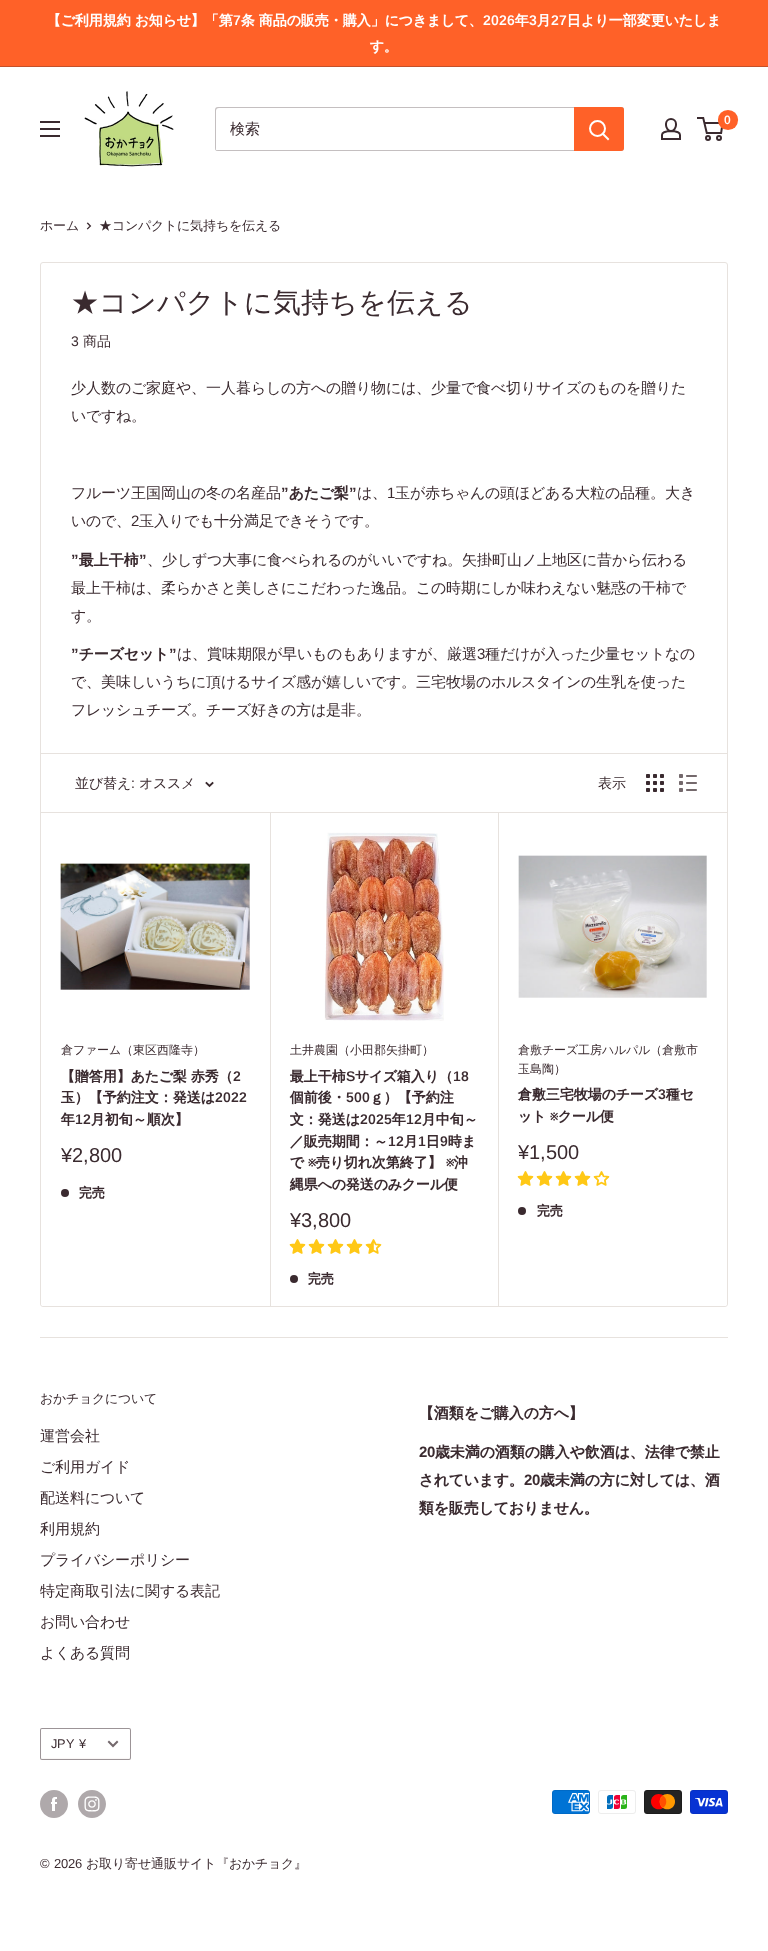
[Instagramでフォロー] (92, 1804)
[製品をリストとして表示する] (688, 783)
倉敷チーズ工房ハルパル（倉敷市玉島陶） (608, 1059)
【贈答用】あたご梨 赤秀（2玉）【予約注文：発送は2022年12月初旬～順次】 (154, 1097)
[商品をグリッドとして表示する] (655, 783)
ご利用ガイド (85, 1466)
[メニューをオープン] (50, 129)
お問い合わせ (85, 1621)
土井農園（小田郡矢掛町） (362, 1050)
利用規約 (70, 1528)
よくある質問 (85, 1652)
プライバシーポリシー (115, 1559)
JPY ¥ (68, 1743)
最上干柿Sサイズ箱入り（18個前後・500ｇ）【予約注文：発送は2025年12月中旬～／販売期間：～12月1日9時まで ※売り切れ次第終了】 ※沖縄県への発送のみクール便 (384, 1130)
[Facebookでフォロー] (54, 1804)
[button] (335, 1246)
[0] (711, 129)
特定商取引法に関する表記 (130, 1590)
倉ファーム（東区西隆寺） (133, 1050)
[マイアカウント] (671, 129)
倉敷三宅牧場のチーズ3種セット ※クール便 (606, 1105)
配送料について (92, 1497)
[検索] (599, 129)
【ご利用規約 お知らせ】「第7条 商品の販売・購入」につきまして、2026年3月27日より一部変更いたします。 (384, 33)
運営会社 (70, 1435)
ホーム (59, 225)
